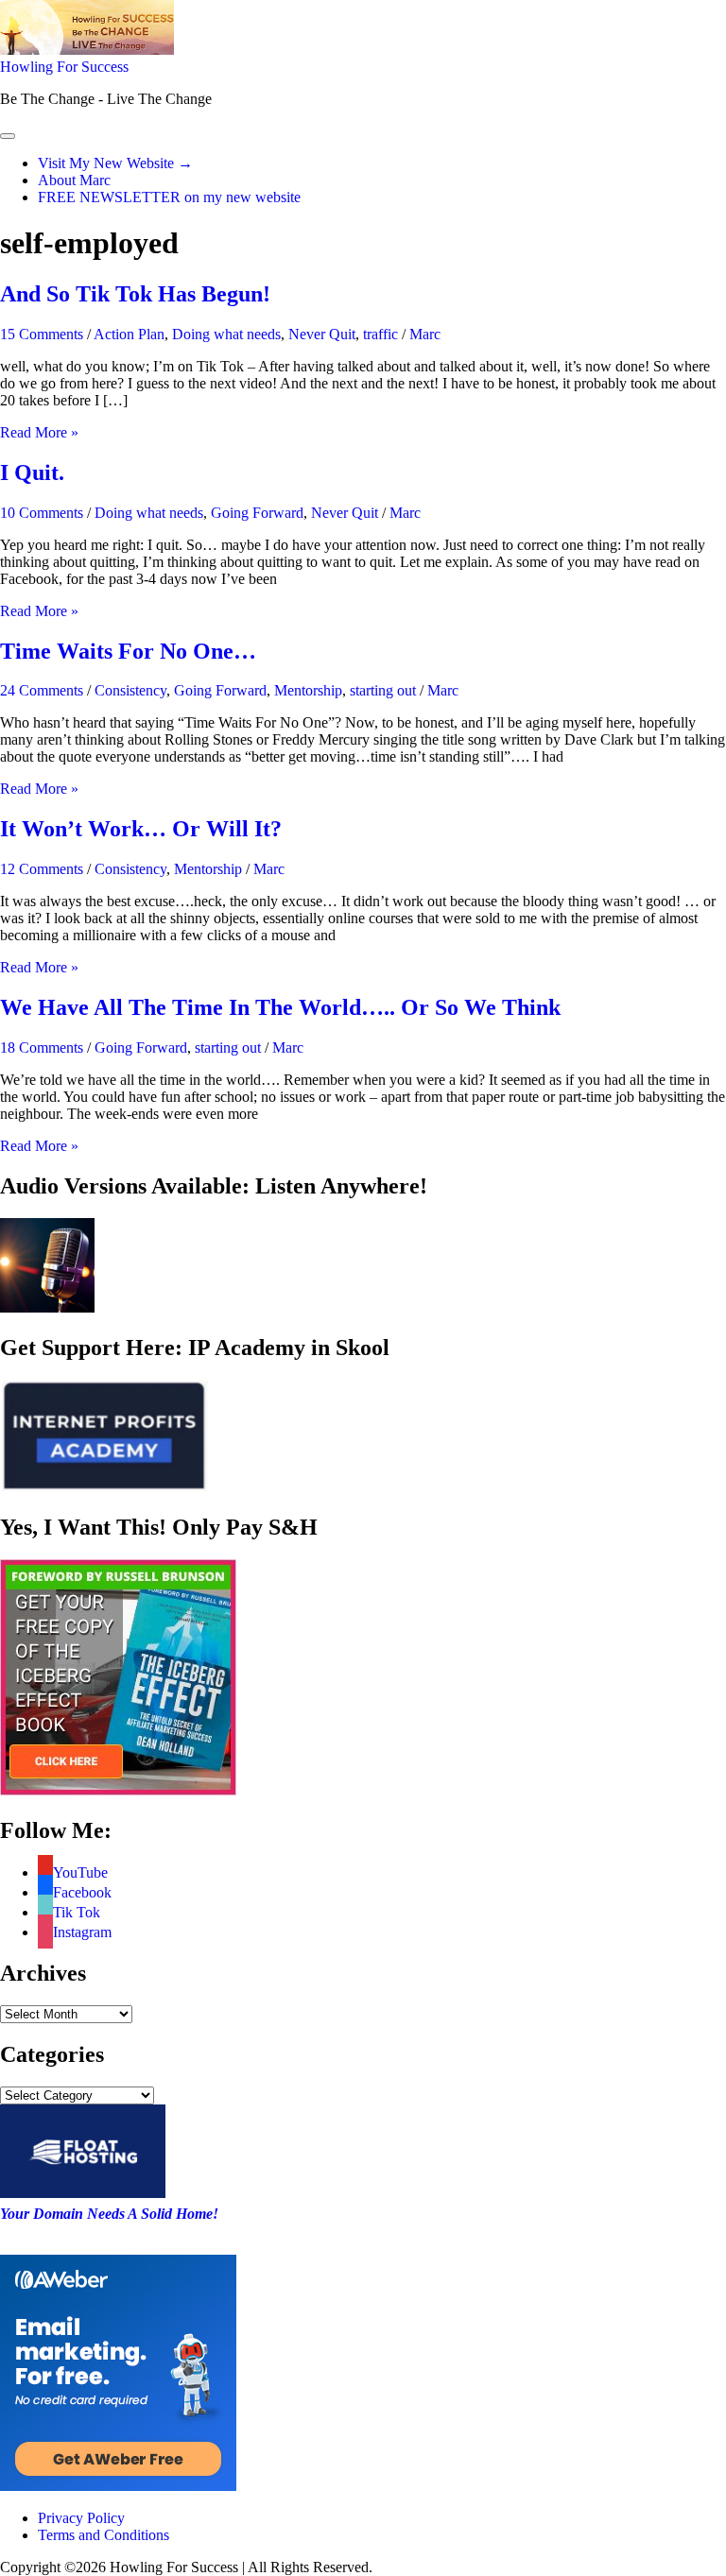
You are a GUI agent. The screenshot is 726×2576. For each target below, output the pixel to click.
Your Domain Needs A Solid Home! (109, 2214)
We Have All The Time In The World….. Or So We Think (280, 1007)
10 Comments (42, 513)
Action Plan (129, 334)
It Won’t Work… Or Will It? (141, 829)
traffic (380, 334)
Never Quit (322, 334)
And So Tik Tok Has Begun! (135, 294)
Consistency (130, 690)
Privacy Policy (81, 2518)
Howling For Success (64, 67)
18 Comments (42, 1048)
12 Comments (42, 869)
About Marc (74, 180)
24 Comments (42, 690)
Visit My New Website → (115, 163)
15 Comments (42, 334)
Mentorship (308, 690)
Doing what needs (226, 334)
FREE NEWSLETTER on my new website (169, 197)
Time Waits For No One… (128, 651)
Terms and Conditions (104, 2535)
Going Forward (257, 513)
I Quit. (32, 472)
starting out (383, 690)
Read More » (39, 432)
